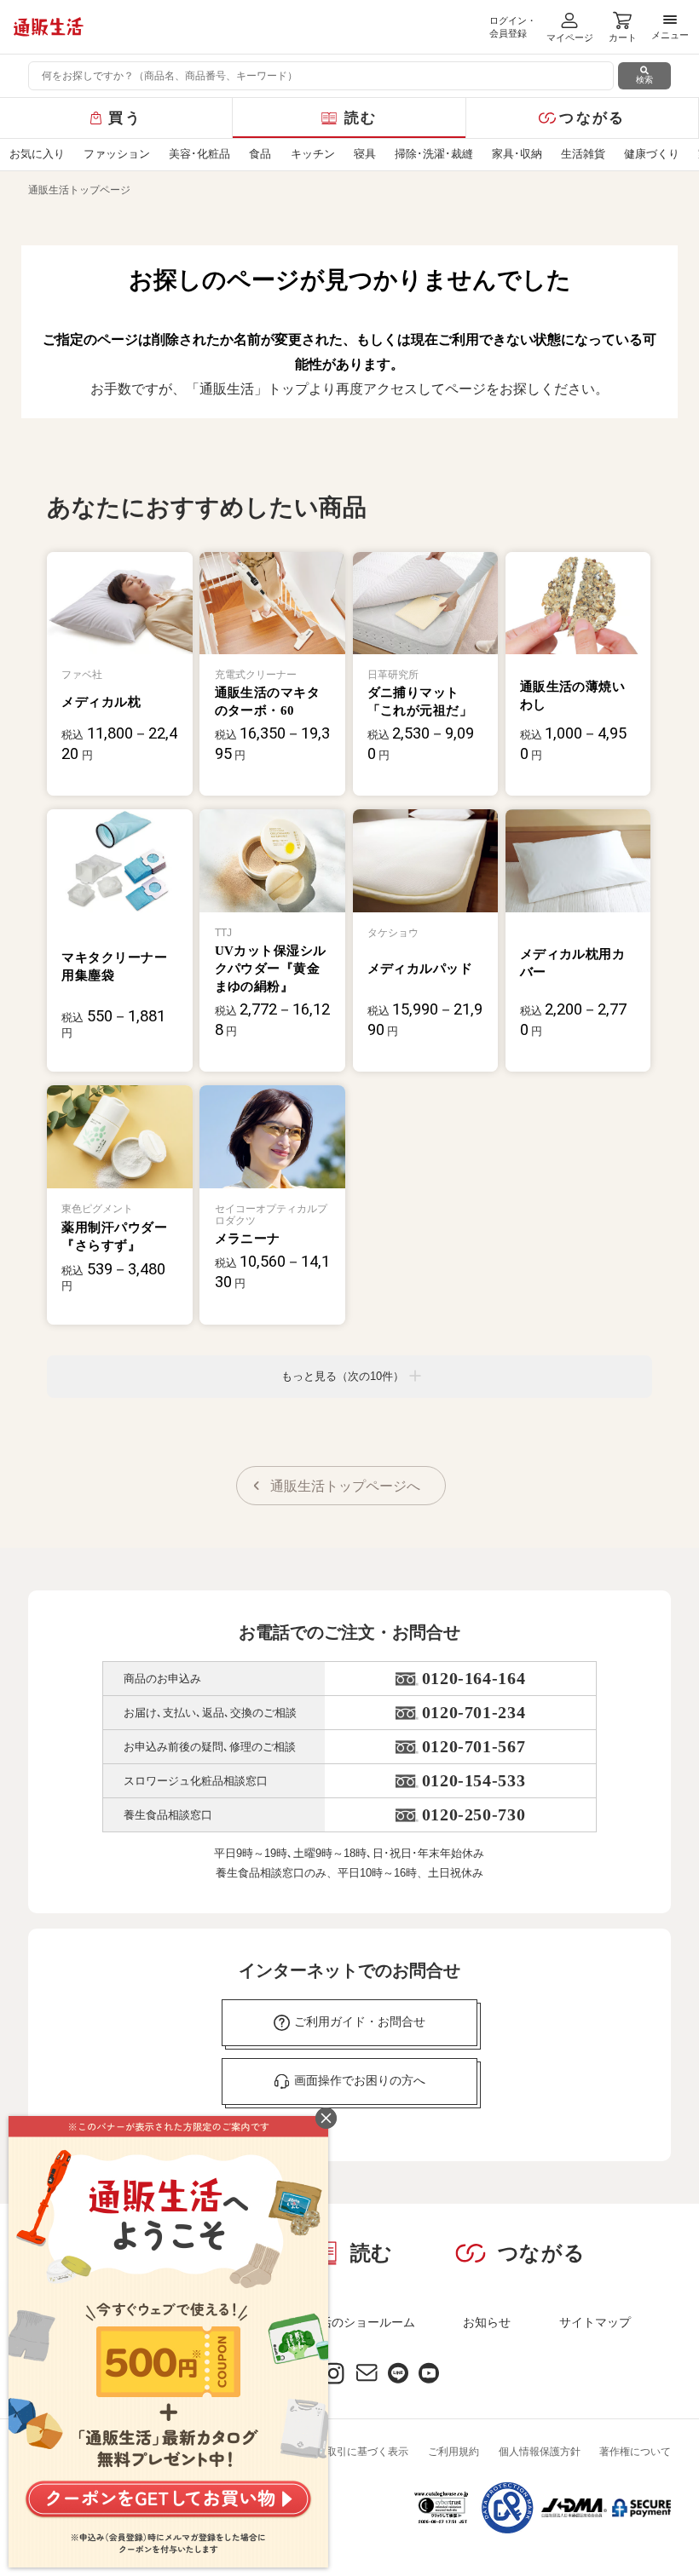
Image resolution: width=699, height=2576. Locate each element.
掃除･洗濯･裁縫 (434, 154)
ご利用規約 (453, 2452)
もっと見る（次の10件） (343, 1376)
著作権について (635, 2452)
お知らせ (487, 2322)
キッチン (313, 154)
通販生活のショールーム (349, 2322)
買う (125, 118)
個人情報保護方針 (540, 2452)
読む (361, 118)
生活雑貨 (583, 154)
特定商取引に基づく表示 (352, 2452)
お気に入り (37, 154)
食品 (260, 154)
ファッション (117, 154)
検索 (644, 80)
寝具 (365, 154)
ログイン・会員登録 (513, 27)
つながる (592, 118)
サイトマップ (595, 2322)
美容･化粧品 (199, 154)
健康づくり (652, 154)
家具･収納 (517, 154)
